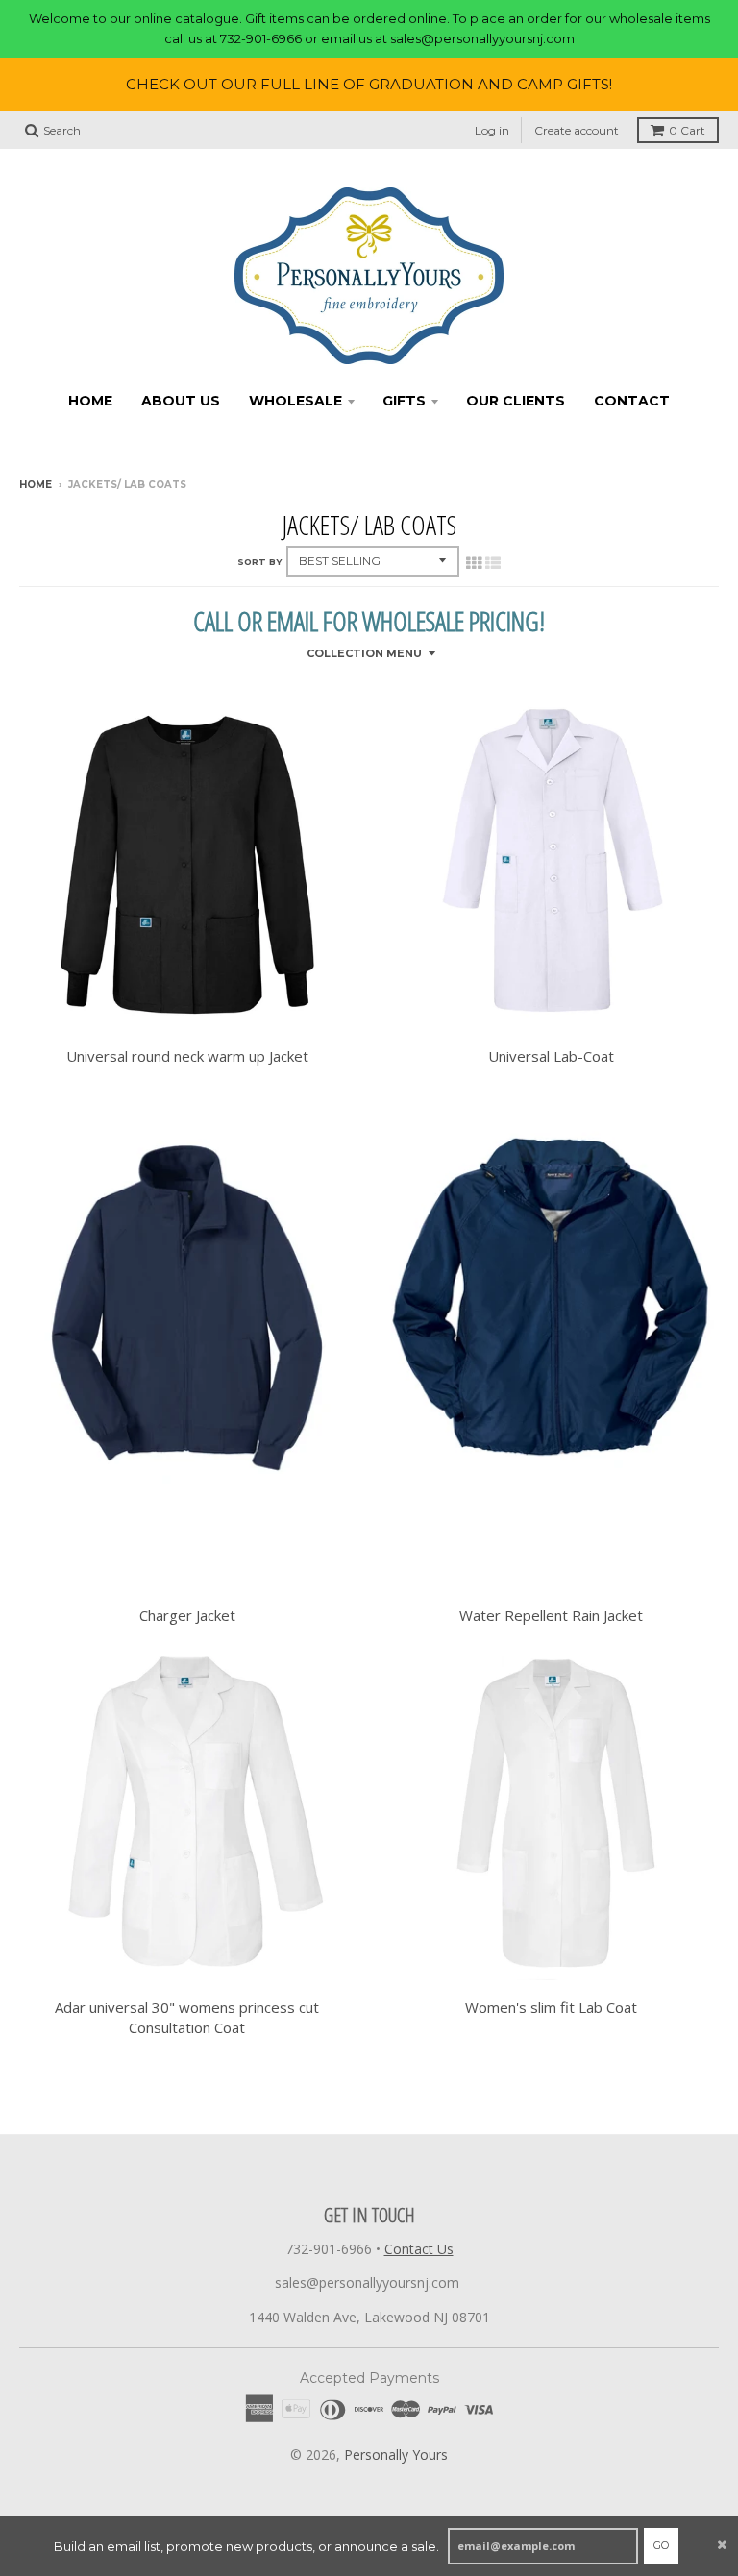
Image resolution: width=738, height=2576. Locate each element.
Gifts (404, 401)
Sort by (259, 562)
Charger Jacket (187, 1615)
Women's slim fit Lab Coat (551, 2007)
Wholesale (295, 401)
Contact (632, 401)
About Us (181, 401)
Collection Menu (364, 653)
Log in (492, 130)
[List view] (493, 563)
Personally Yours (396, 2454)
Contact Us (419, 2249)
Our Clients (516, 401)
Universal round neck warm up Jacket (187, 1056)
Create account (577, 130)
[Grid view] (474, 563)
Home (90, 401)
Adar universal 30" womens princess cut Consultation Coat (187, 2017)
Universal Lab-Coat (551, 1056)
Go (661, 2545)
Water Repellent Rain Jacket (551, 1615)
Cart (687, 130)
